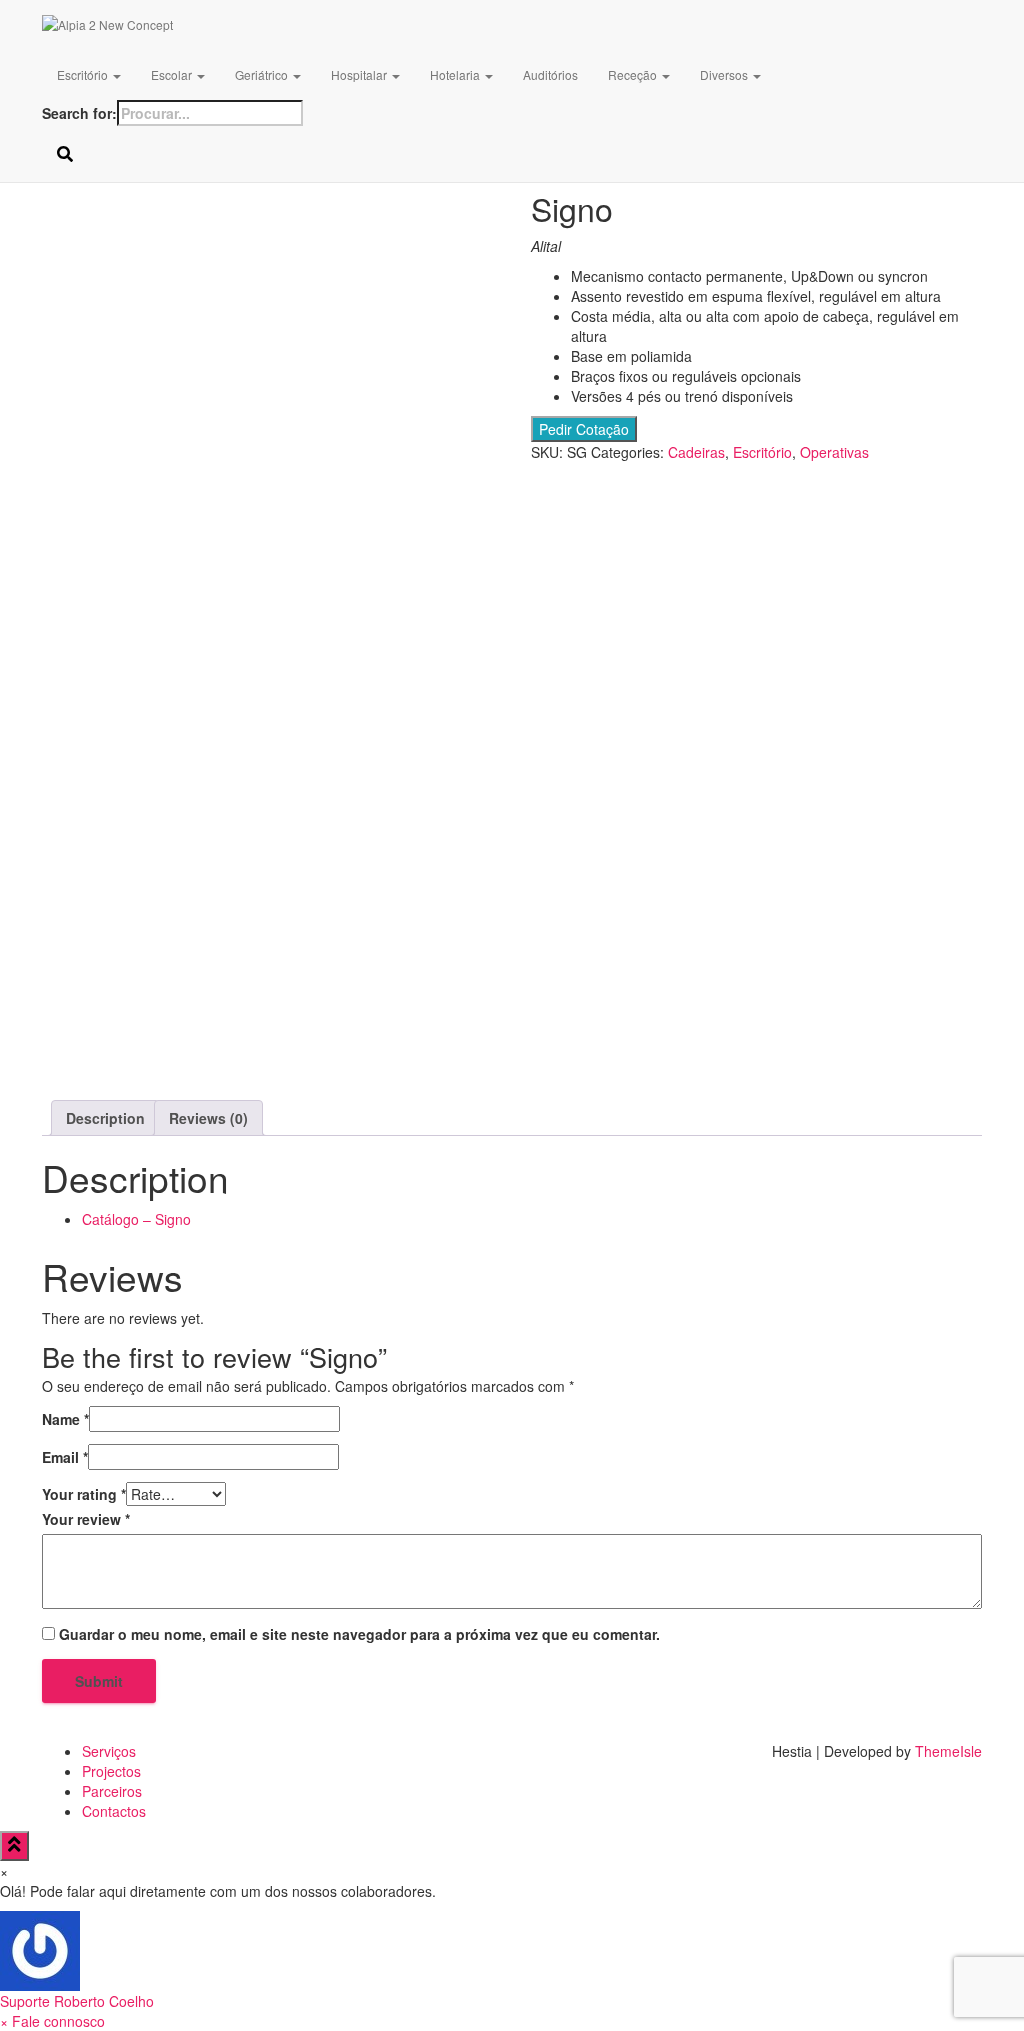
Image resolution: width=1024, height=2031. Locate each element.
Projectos (111, 1771)
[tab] (105, 1118)
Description (105, 1118)
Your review (86, 1519)
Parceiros (112, 1791)
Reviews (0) (208, 1118)
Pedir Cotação (584, 429)
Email (65, 1457)
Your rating (84, 1494)
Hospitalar (360, 74)
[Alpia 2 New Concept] (408, 25)
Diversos (725, 74)
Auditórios (550, 74)
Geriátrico (263, 74)
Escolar (173, 74)
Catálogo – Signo (136, 1219)
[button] (512, 1961)
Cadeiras (696, 452)
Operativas (834, 452)
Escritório (84, 74)
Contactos (114, 1811)
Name (65, 1419)
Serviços (109, 1751)
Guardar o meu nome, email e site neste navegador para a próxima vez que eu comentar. (359, 1634)
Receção (634, 74)
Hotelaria (456, 74)
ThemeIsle (948, 1751)
